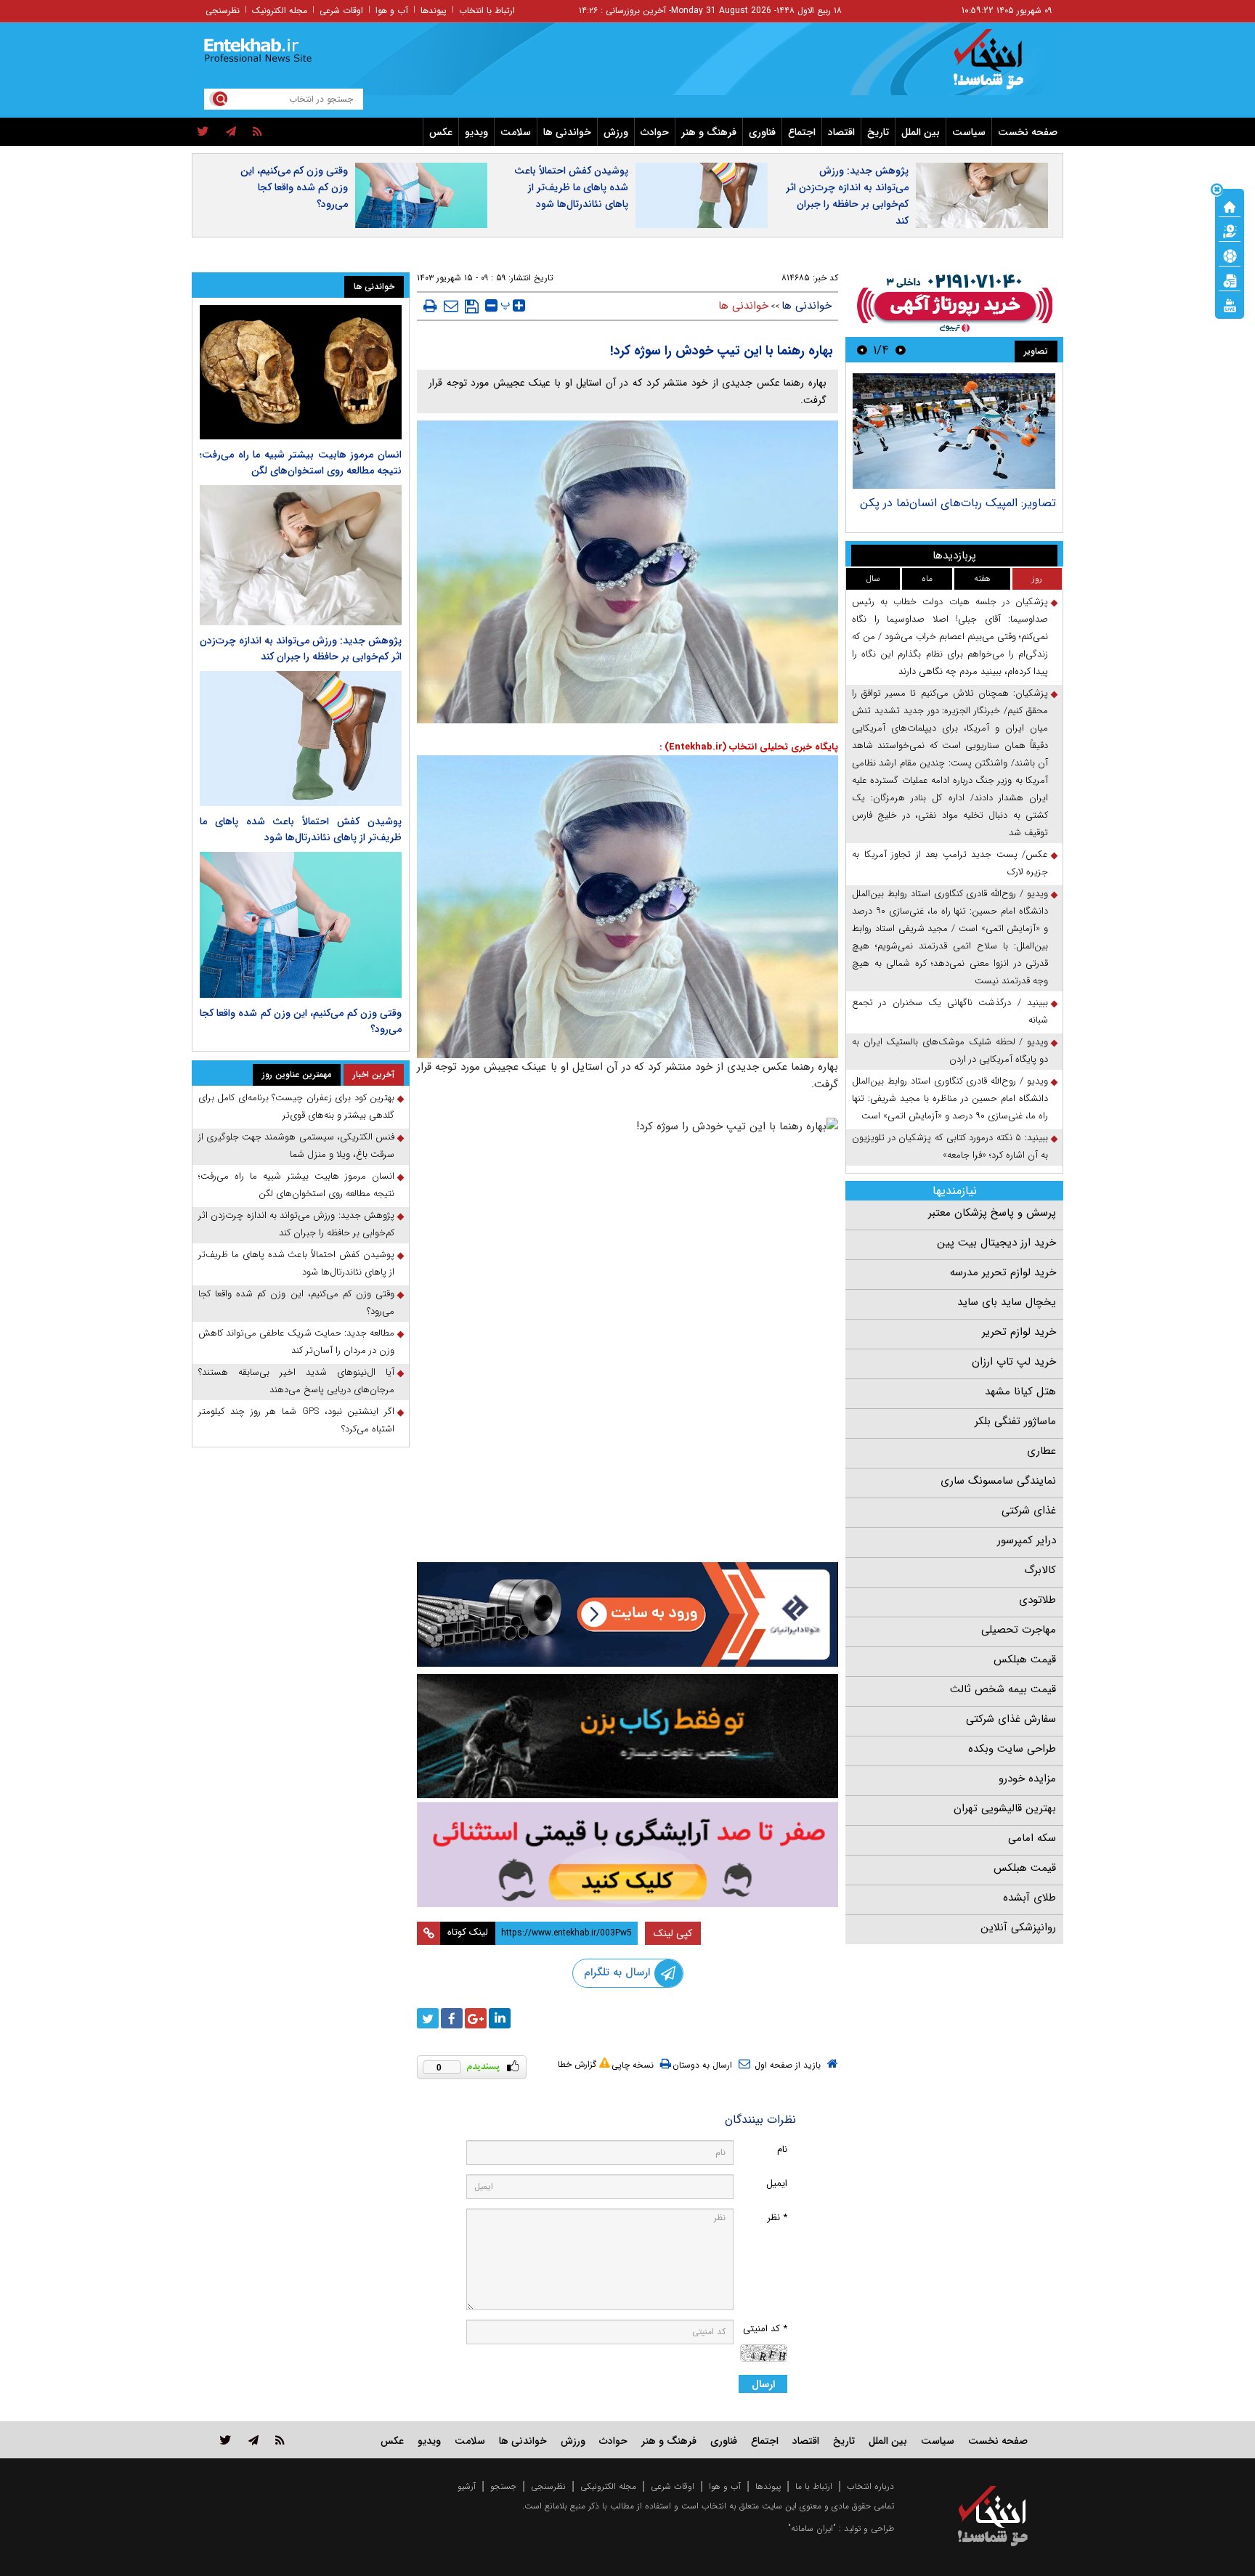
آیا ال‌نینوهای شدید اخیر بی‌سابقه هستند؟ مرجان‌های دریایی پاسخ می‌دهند (296, 1381)
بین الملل (921, 132)
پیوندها (434, 11)
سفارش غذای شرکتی (1011, 1719)
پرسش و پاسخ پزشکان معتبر (992, 1213)
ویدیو (476, 132)
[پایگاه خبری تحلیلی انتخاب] (1000, 66)
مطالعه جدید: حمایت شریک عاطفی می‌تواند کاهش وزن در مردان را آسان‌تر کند (296, 1342)
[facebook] (452, 2018)
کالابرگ (1040, 1570)
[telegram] (231, 132)
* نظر (777, 2218)
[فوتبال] (1230, 255)
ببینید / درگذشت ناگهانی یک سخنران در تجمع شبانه (950, 1011)
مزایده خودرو (1027, 1779)
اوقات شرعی (341, 11)
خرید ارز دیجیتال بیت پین (996, 1243)
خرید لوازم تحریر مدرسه (1003, 1272)
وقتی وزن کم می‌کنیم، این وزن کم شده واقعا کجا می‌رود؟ (294, 187)
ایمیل (777, 2183)
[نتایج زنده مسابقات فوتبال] (1230, 304)
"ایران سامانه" (812, 2528)
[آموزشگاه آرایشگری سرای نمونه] (627, 1854)
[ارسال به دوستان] (451, 306)
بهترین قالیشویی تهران (1005, 1808)
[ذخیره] (472, 306)
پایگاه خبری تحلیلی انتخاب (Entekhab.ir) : (749, 747)
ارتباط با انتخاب (487, 11)
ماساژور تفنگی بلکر (1015, 1421)
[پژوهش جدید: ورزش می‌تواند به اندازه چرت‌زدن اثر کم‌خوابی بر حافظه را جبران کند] (301, 555)
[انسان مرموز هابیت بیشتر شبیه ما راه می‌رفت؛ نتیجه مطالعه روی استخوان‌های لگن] (301, 372)
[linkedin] (500, 2018)
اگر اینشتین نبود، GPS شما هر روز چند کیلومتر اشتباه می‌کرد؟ (296, 1420)
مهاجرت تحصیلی (1019, 1630)
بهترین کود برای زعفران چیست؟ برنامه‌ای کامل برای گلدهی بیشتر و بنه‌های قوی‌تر (296, 1106)
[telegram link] (253, 2440)
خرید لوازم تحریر (1019, 1332)
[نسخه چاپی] (430, 306)
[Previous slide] (901, 350)
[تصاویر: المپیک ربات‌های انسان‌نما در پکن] (954, 431)
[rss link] (280, 2440)
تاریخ (878, 132)
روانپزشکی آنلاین (1018, 1927)
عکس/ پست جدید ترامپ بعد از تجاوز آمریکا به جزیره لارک (950, 863)
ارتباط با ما (814, 2486)
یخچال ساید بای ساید (1007, 1302)
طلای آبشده (1029, 1898)
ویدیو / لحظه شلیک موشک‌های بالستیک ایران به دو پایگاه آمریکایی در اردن (950, 1051)
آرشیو (467, 2486)
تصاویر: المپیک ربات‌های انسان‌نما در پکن (958, 503)
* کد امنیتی (765, 2329)
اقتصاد (841, 132)
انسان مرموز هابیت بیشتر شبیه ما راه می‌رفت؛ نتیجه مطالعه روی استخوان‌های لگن (301, 463)
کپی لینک (673, 1933)
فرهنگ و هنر (709, 132)
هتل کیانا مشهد (1020, 1391)
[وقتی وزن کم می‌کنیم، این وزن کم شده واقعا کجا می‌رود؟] (301, 925)
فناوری (762, 132)
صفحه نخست (1028, 132)
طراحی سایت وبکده (1012, 1749)
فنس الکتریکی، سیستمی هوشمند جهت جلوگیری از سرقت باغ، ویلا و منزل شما (296, 1146)
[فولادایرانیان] (627, 1614)
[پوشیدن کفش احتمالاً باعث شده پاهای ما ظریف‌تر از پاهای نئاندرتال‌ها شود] (301, 738)
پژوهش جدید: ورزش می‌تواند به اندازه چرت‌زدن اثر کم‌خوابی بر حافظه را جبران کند (847, 196)
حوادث (655, 132)
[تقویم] (1230, 280)
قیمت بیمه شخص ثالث (1003, 1689)
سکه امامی (1032, 1838)
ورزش (616, 132)
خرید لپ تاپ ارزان (1014, 1362)
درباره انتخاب (870, 2486)
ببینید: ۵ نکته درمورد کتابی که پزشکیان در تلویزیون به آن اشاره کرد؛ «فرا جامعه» (950, 1146)
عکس (441, 132)
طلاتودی (1037, 1600)
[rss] (257, 132)
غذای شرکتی (1029, 1511)
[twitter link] (226, 2440)
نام (782, 2149)
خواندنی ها (567, 132)
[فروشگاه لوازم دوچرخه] (627, 1736)
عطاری (1041, 1451)
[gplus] (476, 2018)
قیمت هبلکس (1025, 1659)
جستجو (503, 2486)
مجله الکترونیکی (608, 2486)
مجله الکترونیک (280, 11)
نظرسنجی (223, 11)
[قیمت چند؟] (1230, 230)
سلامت (516, 132)
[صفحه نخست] (1230, 206)
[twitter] (203, 132)
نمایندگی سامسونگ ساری (998, 1481)
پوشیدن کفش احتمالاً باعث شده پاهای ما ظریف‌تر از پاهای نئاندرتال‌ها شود (571, 187)
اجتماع (802, 132)
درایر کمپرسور (1027, 1540)
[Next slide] (862, 350)
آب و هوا (392, 11)
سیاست (969, 132)
